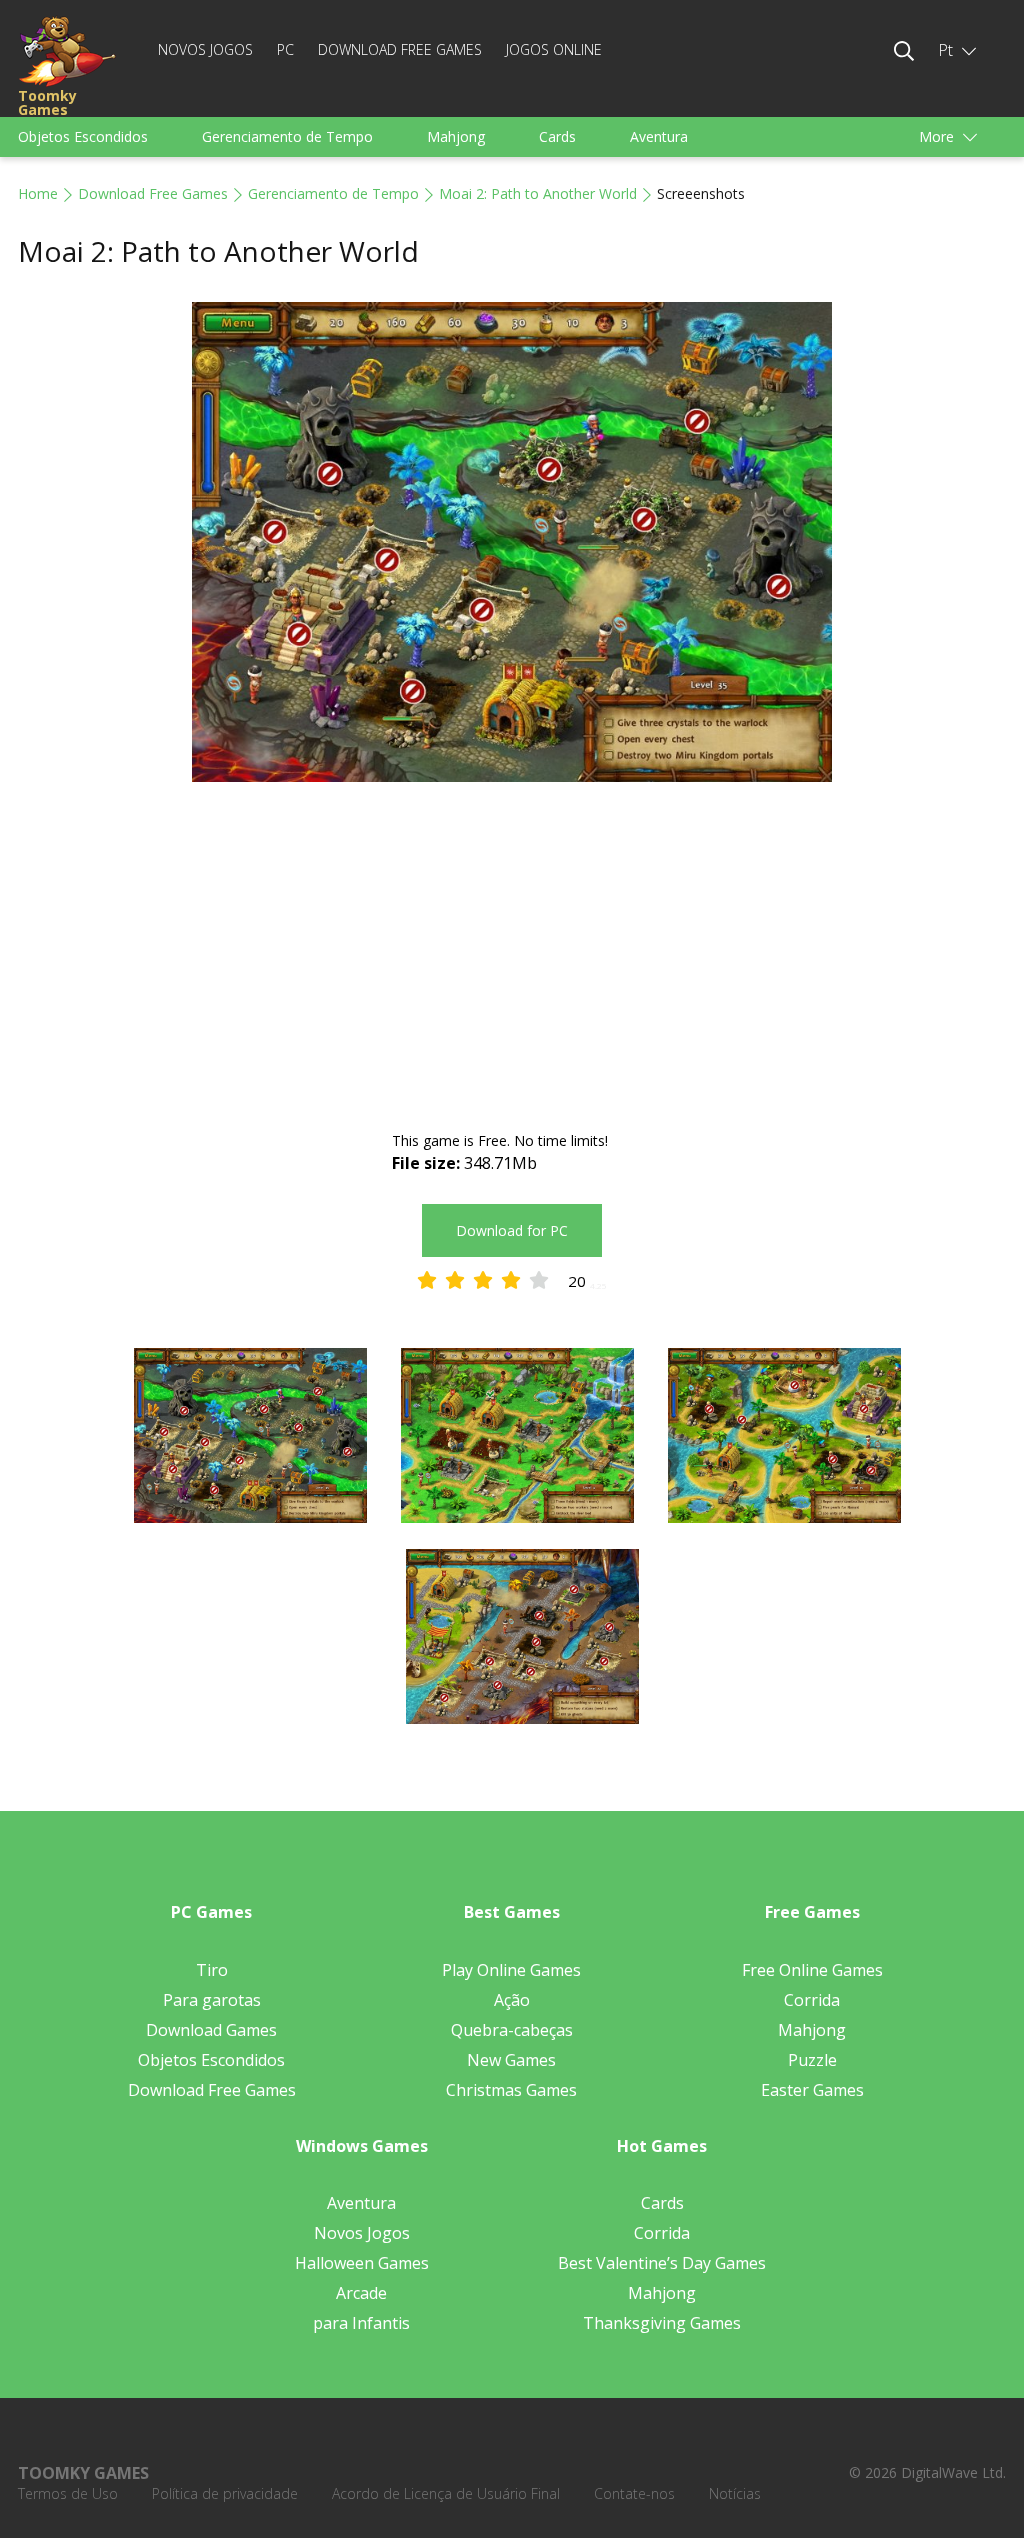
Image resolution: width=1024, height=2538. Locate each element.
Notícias (735, 2493)
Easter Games (812, 2090)
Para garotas (212, 2000)
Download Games (211, 2030)
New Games (511, 2060)
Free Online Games (812, 1970)
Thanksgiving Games (662, 2323)
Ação (512, 2000)
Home (38, 193)
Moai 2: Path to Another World (538, 193)
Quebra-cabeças (512, 2030)
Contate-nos (634, 2493)
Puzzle (812, 2060)
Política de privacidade (225, 2493)
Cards (557, 136)
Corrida (812, 2000)
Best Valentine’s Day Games (662, 2263)
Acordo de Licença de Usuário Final (446, 2493)
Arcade (361, 2293)
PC (285, 49)
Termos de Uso (68, 2493)
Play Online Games (511, 1970)
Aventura (659, 136)
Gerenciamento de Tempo (287, 136)
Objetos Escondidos (83, 136)
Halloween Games (362, 2263)
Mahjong (456, 136)
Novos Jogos (205, 49)
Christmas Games (511, 2090)
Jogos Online (554, 49)
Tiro (212, 1970)
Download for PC (512, 1230)
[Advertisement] (512, 959)
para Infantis (361, 2323)
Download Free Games (400, 49)
